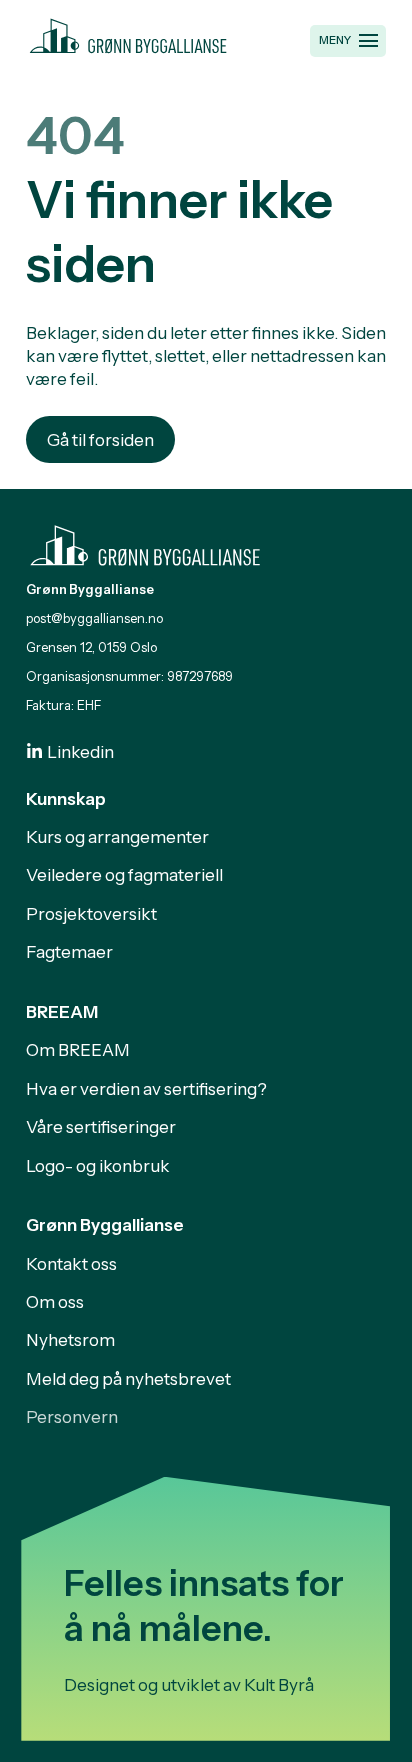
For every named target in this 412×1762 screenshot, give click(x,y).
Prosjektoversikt (91, 913)
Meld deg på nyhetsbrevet (128, 1378)
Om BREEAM (78, 1049)
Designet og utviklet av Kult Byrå (189, 1684)
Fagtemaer (69, 951)
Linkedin (80, 751)
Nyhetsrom (70, 1339)
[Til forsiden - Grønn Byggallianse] (128, 33)
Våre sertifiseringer (101, 1126)
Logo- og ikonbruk (98, 1165)
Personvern (72, 1416)
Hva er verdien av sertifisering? (146, 1088)
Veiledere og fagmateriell (124, 874)
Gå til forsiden (100, 439)
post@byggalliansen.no (94, 618)
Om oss (55, 1301)
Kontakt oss (71, 1263)
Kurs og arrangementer (117, 836)
